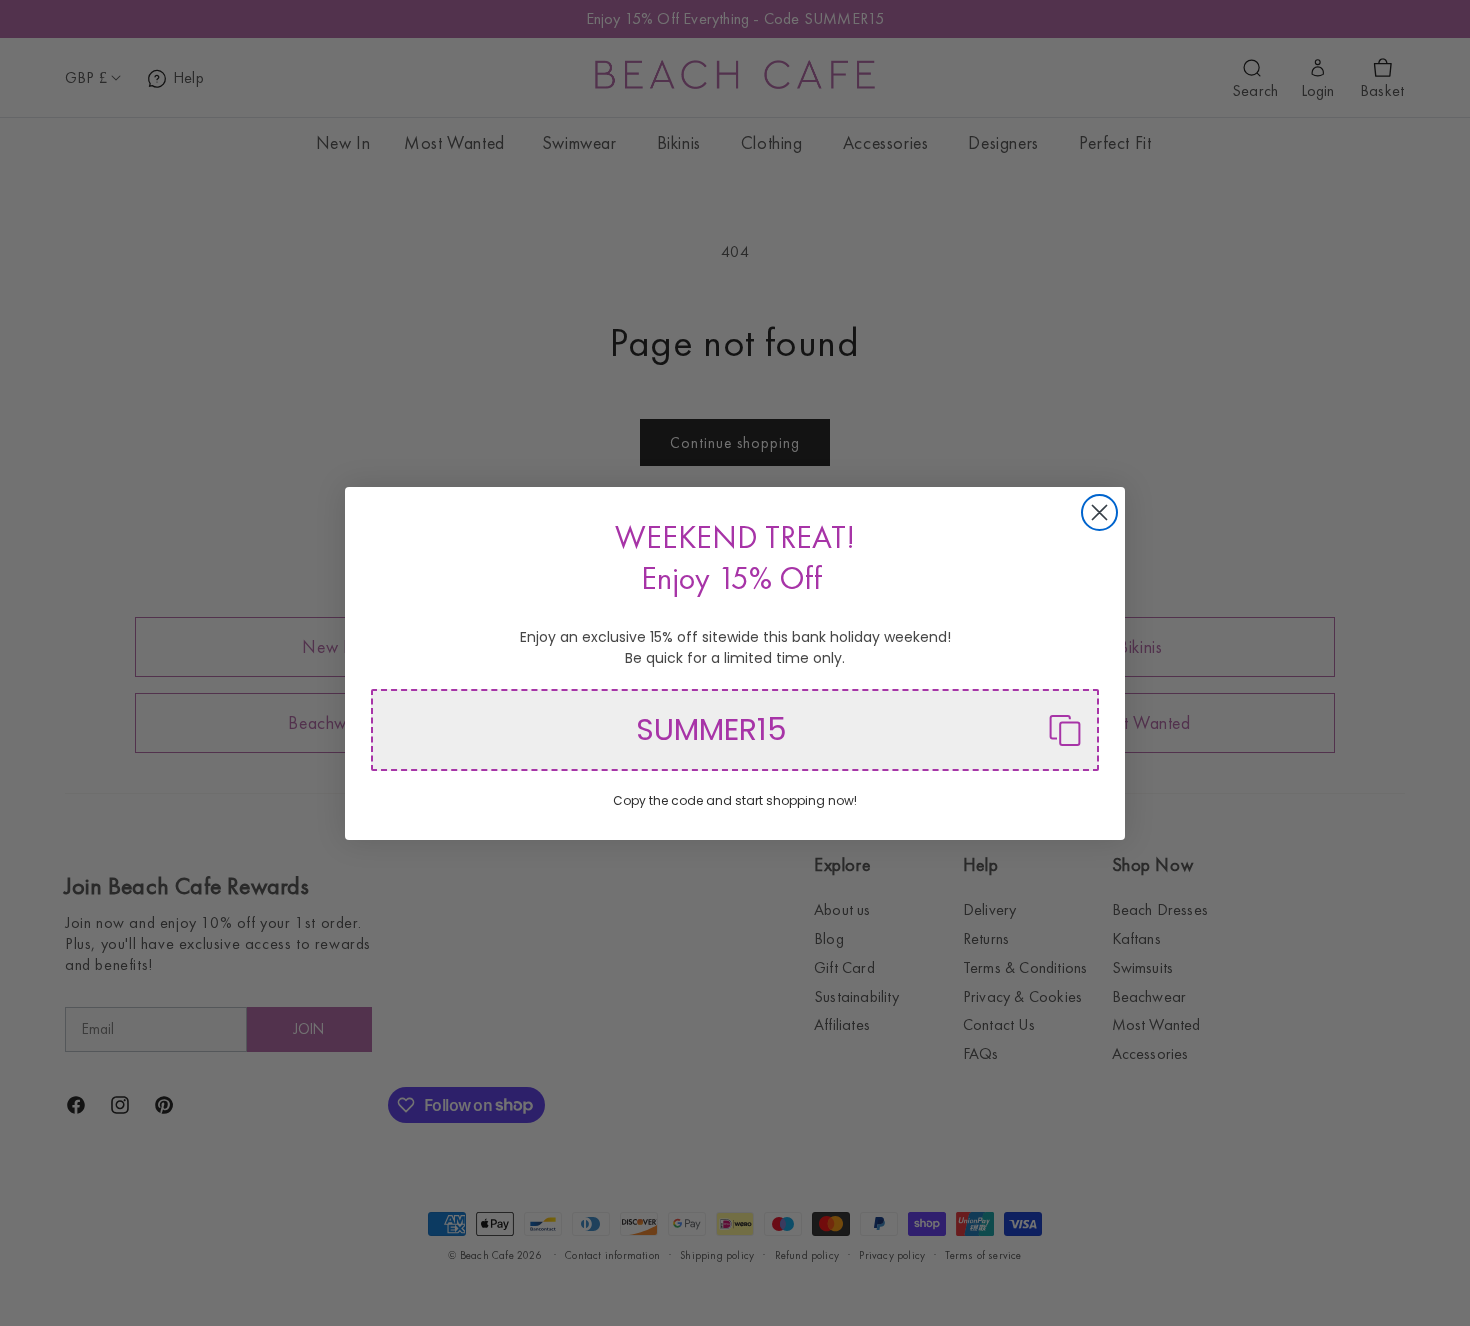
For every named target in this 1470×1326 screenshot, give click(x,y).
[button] (735, 730)
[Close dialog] (1099, 512)
